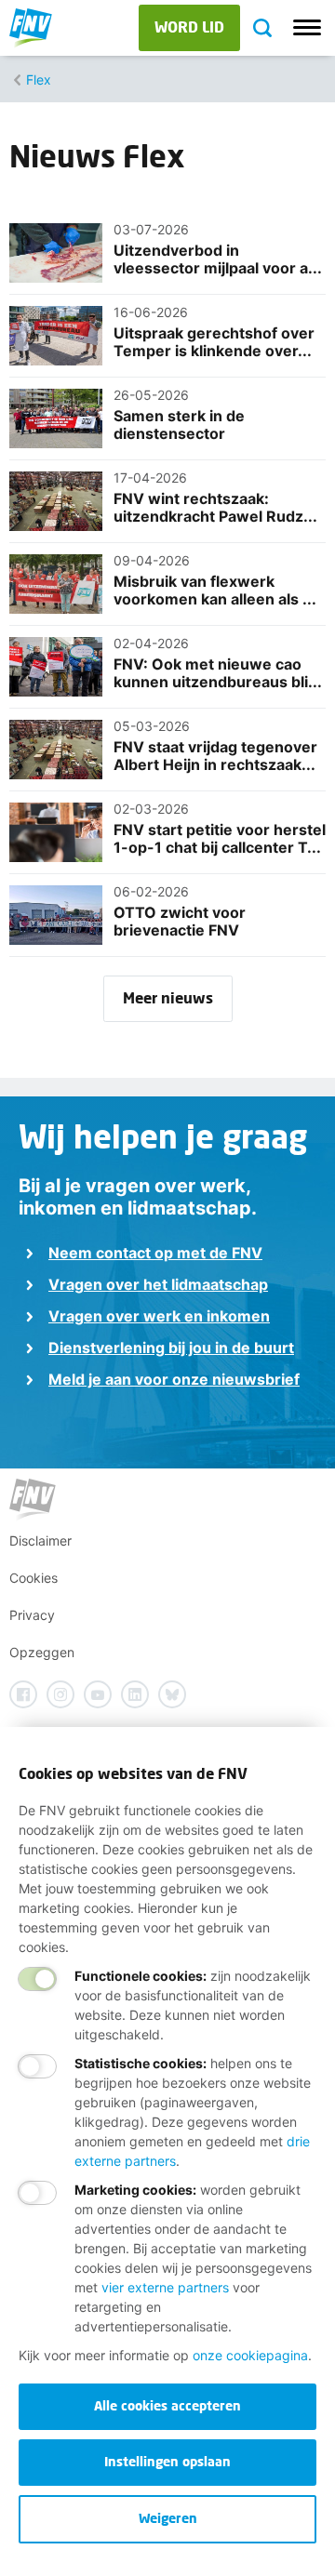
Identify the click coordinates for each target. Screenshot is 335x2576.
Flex (39, 80)
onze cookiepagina (250, 2355)
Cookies (33, 1578)
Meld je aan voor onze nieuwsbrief (174, 1379)
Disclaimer (40, 1540)
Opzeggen (42, 1652)
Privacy (32, 1615)
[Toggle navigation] (307, 28)
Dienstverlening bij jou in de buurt (171, 1348)
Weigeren (168, 2518)
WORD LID (189, 27)
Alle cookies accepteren (167, 2405)
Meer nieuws (168, 997)
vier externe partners (165, 2287)
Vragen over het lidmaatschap (158, 1284)
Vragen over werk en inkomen (159, 1316)
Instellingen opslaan (167, 2461)
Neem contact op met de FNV (155, 1253)
